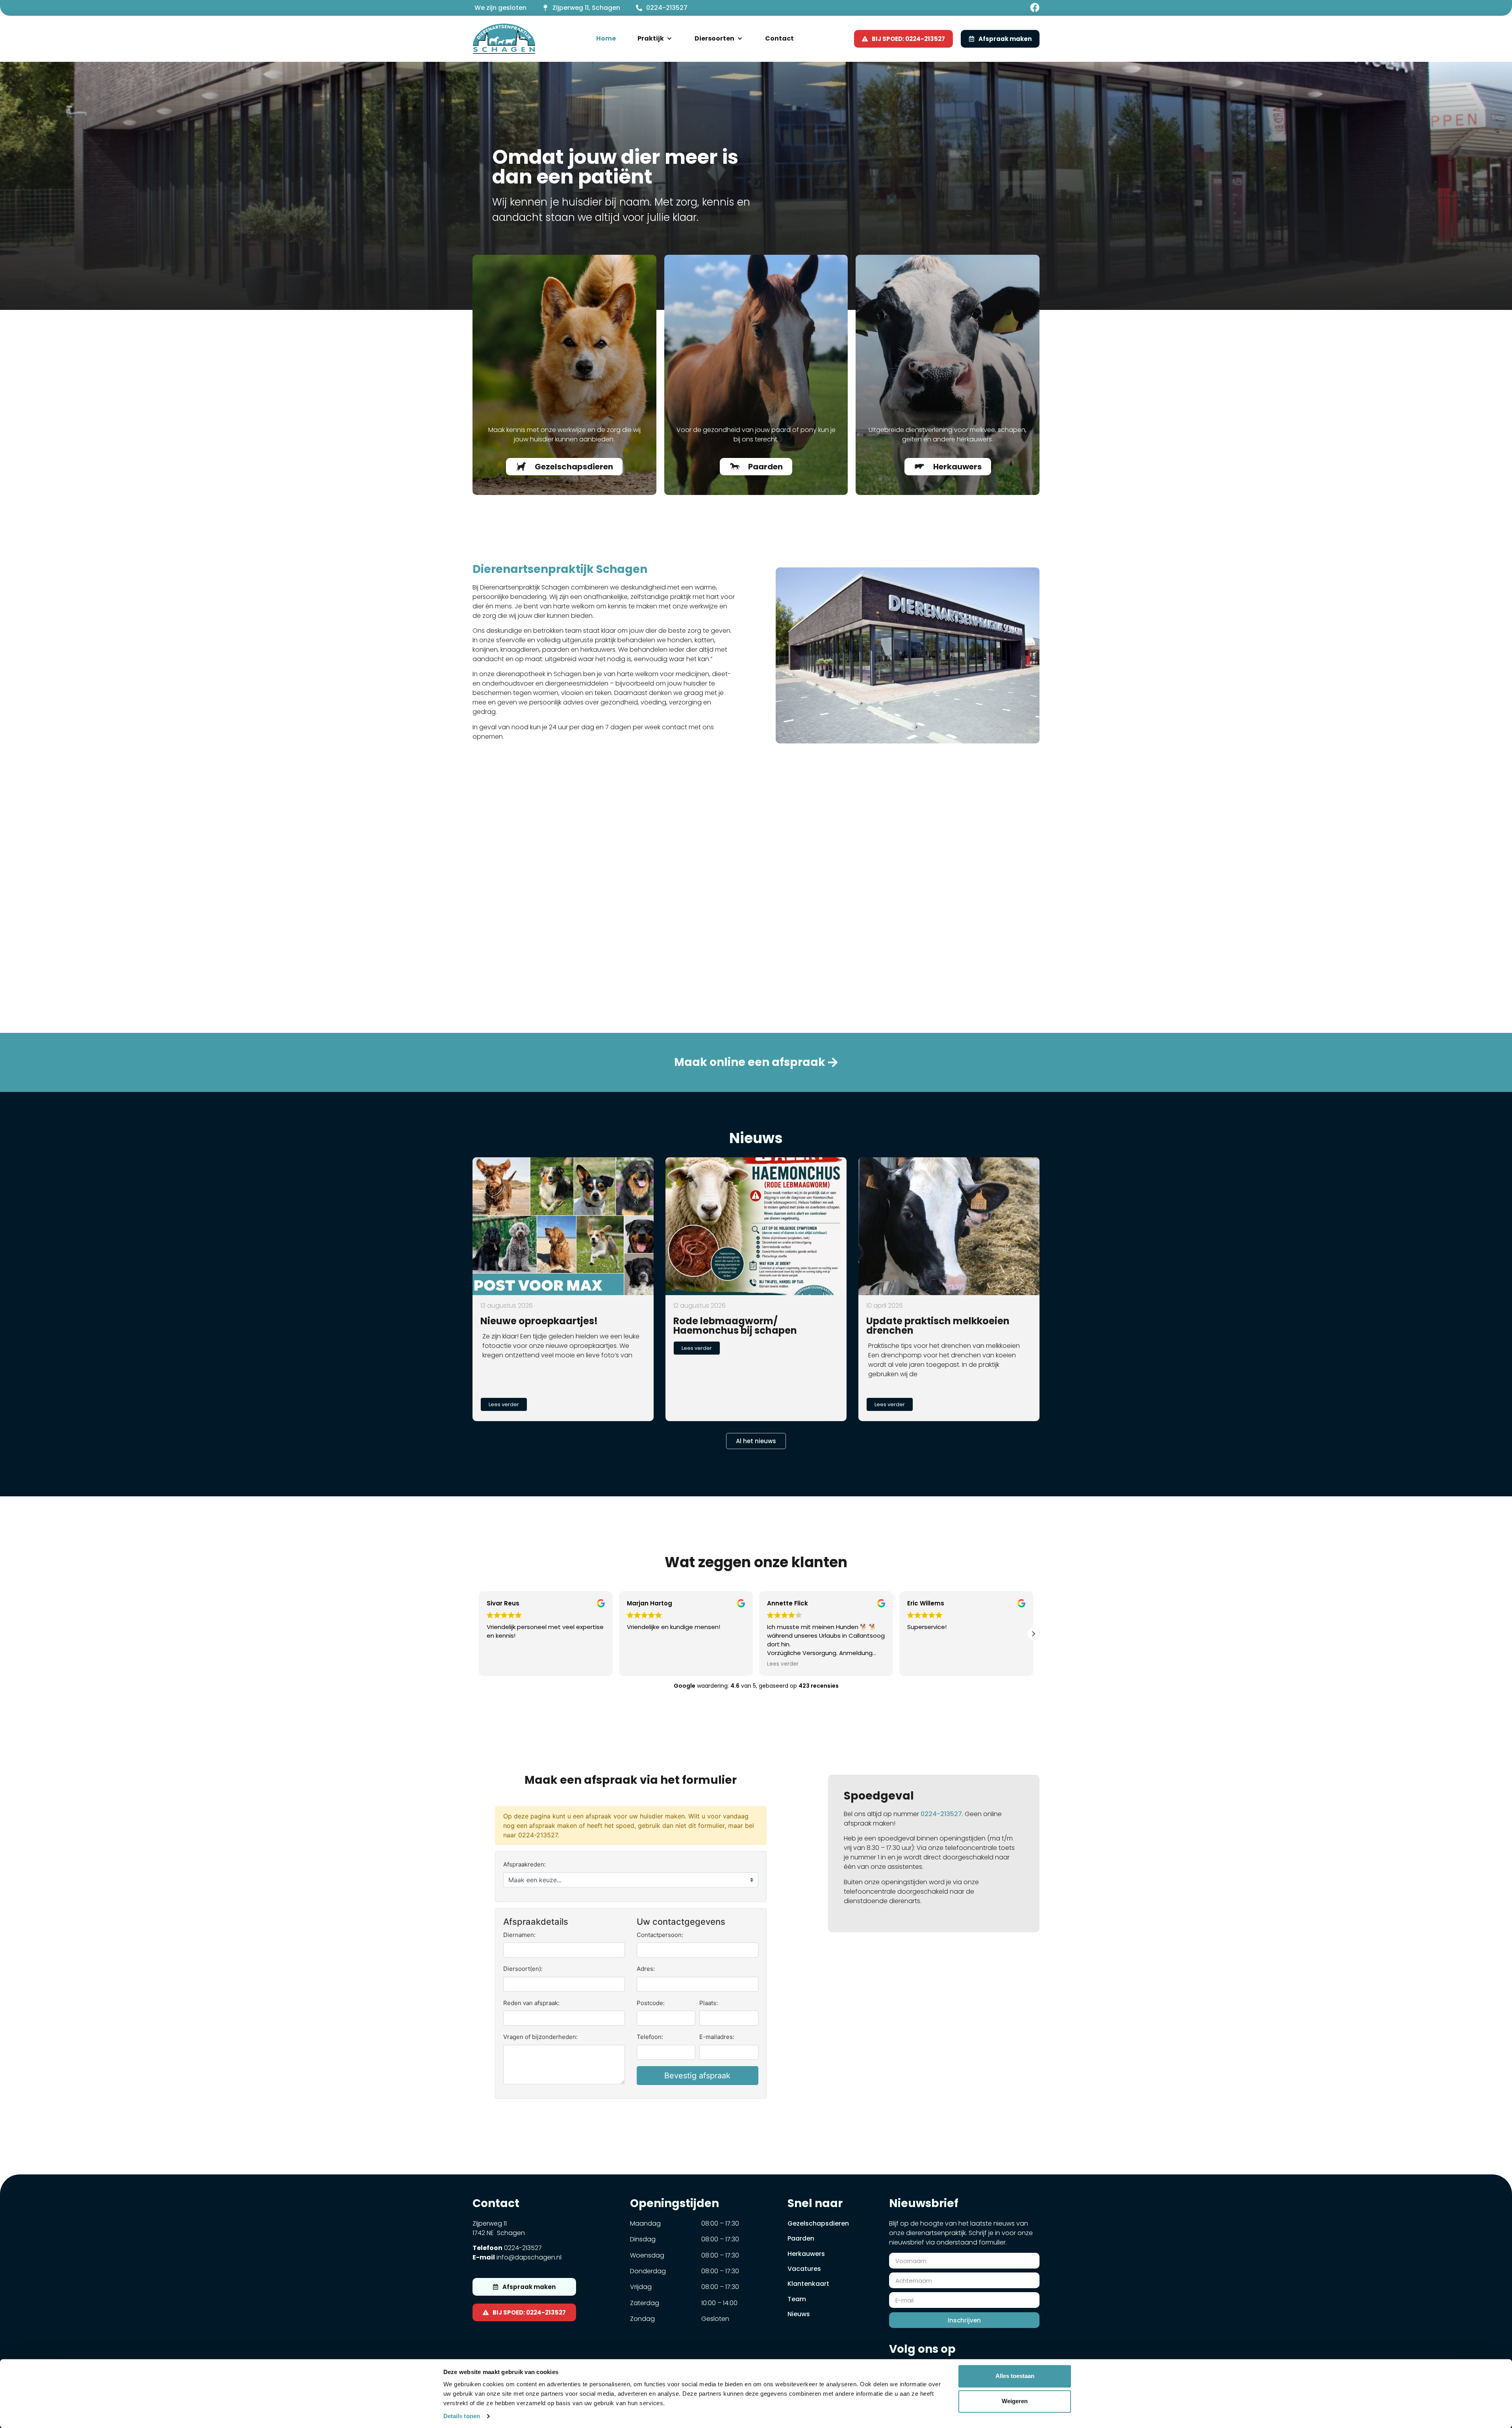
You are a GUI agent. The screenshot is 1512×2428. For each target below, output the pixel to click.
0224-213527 (667, 8)
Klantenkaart (808, 2284)
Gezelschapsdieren (818, 2223)
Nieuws (799, 2314)
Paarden (801, 2238)
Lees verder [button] (502, 1664)
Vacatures (804, 2269)
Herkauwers (806, 2254)
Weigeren (1015, 2401)
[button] (655, 39)
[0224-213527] (639, 8)
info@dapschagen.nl (529, 2257)
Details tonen (462, 2416)
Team (797, 2299)
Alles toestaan (1015, 2376)
